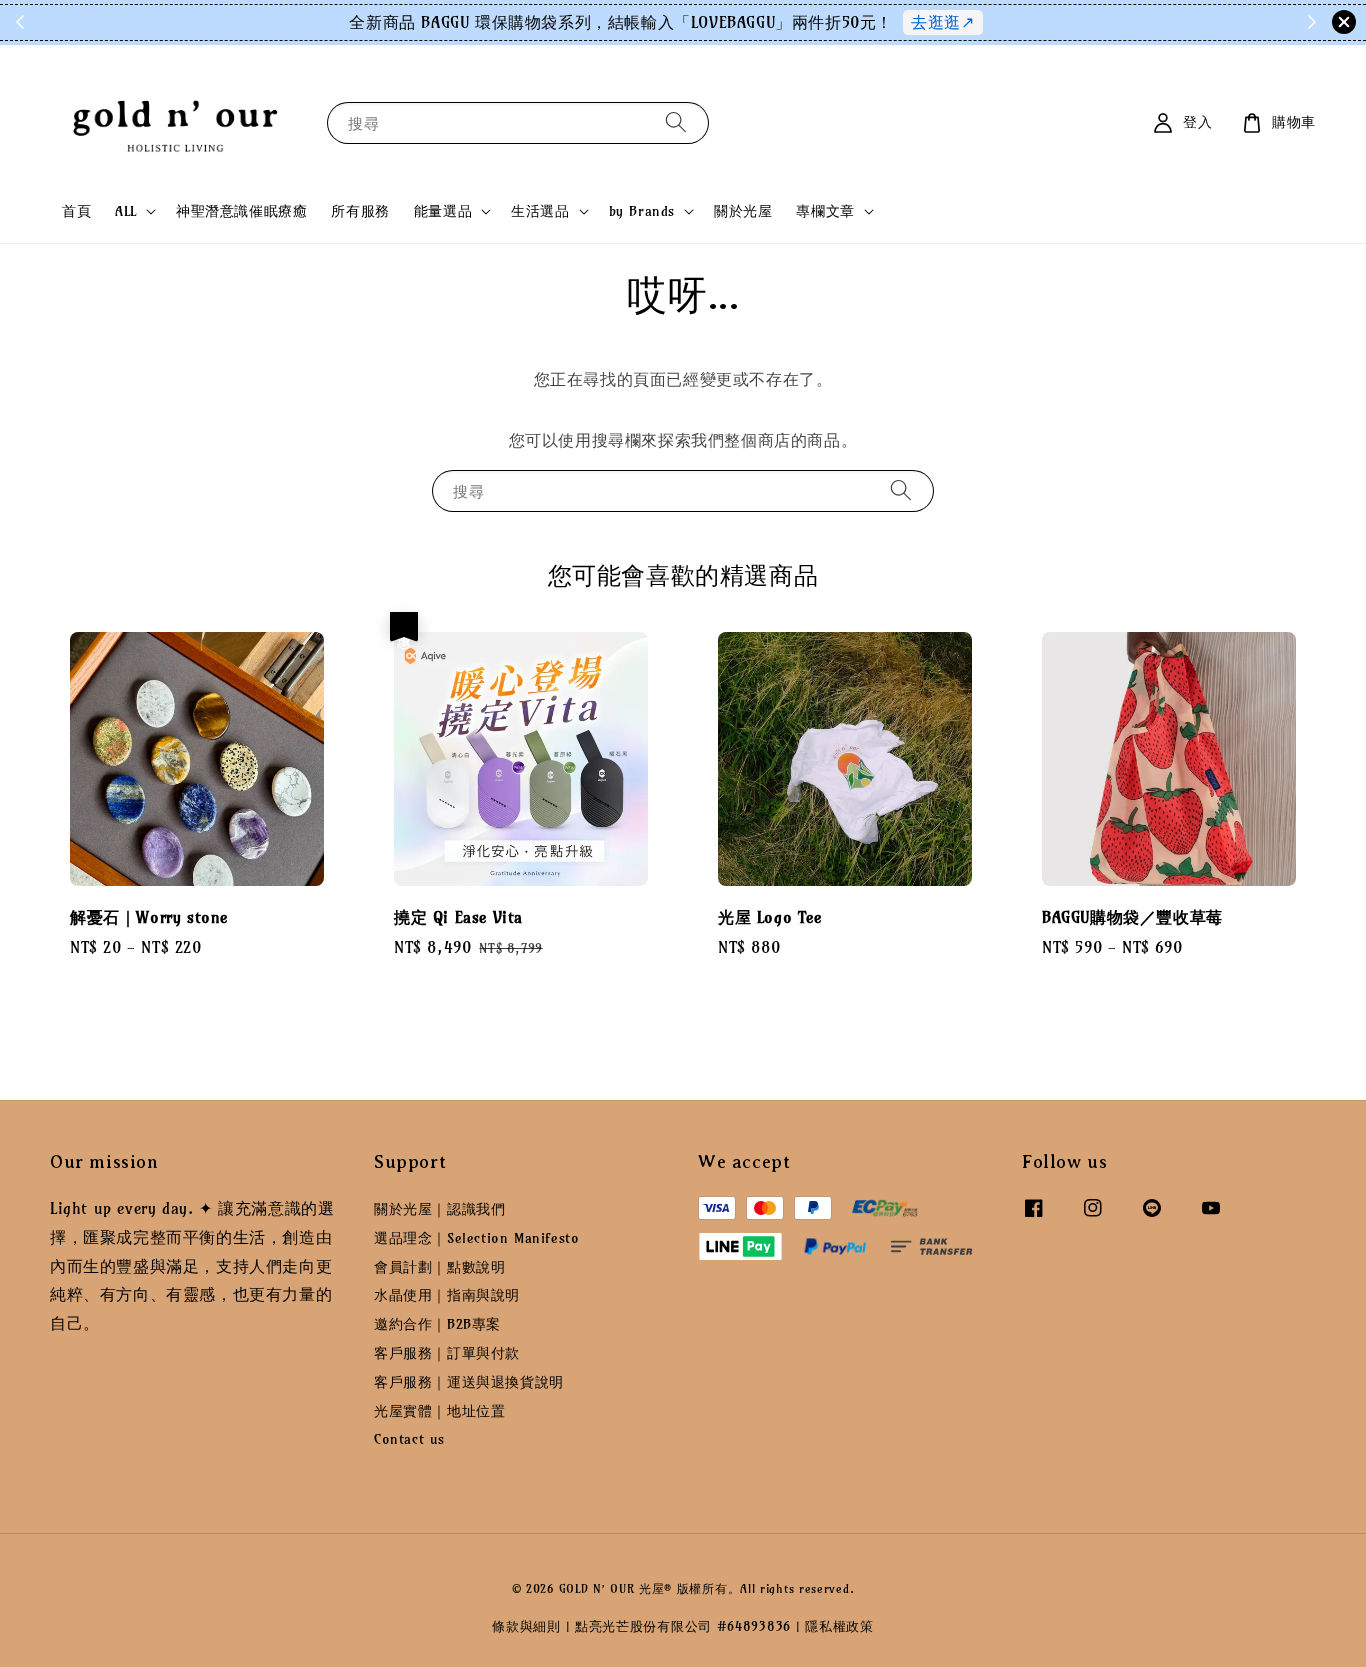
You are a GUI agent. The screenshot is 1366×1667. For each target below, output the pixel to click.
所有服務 (360, 211)
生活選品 (540, 211)
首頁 (76, 211)
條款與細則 (526, 1626)
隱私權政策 (839, 1626)
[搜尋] (676, 122)
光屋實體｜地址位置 (439, 1411)
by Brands (642, 211)
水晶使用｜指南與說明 (447, 1295)
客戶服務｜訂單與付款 (447, 1353)
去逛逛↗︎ (942, 22)
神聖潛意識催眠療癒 (241, 211)
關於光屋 (743, 211)
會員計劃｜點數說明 (439, 1267)
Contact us (409, 1439)
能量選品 (443, 211)
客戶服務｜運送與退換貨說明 (469, 1382)
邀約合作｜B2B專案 (437, 1324)
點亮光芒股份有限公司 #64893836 (683, 1626)
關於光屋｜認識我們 (439, 1209)
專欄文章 (825, 211)
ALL (126, 211)
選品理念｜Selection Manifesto (476, 1238)
